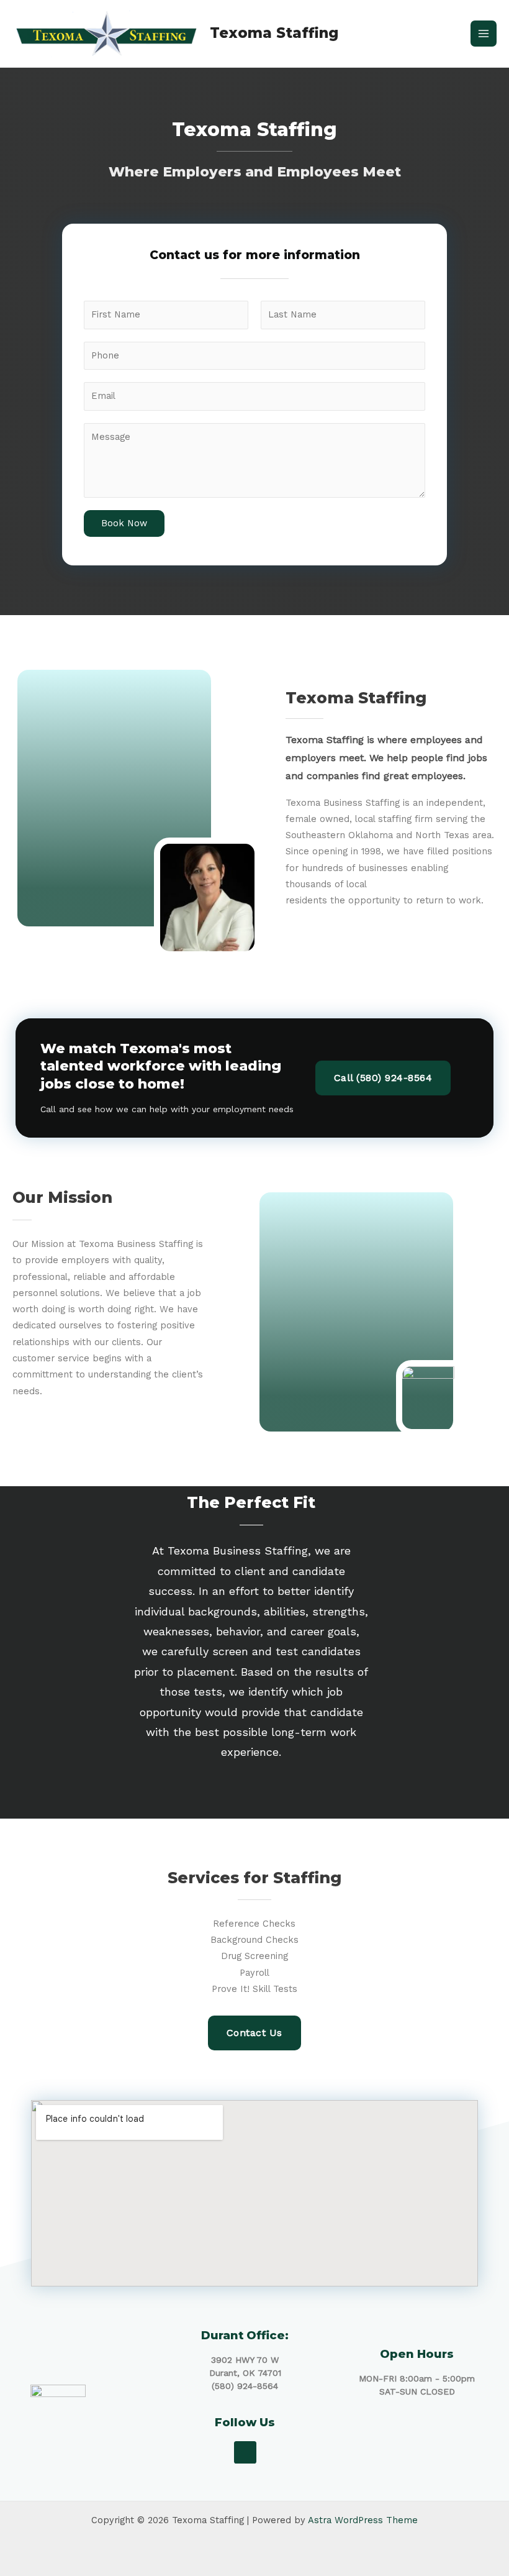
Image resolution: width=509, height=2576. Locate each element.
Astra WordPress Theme (363, 2520)
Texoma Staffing (274, 33)
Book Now (124, 523)
